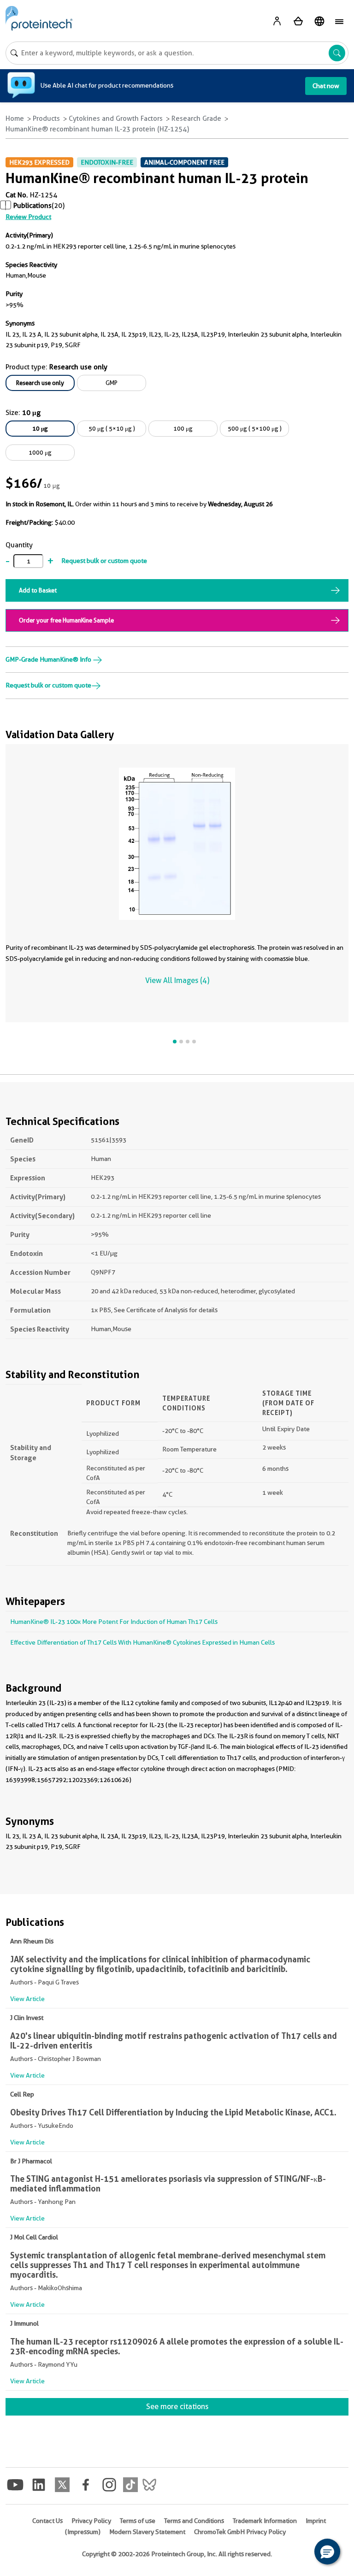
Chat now (326, 86)
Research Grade (196, 118)
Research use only (40, 383)
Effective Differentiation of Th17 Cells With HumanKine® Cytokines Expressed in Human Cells (142, 1642)
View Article (27, 1999)
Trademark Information (265, 2521)
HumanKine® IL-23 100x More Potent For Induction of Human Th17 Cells (114, 1622)
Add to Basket (38, 590)
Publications (32, 206)
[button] (327, 2552)
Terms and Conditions (194, 2521)
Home (15, 118)
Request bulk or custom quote (104, 561)
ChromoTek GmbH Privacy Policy (240, 2532)
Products (46, 118)
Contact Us (47, 2521)
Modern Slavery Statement (147, 2532)
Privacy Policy (91, 2521)
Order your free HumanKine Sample (66, 620)
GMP (112, 383)
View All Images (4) (177, 980)
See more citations (177, 2407)
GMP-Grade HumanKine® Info (49, 659)
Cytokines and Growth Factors (116, 118)
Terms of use (138, 2521)
